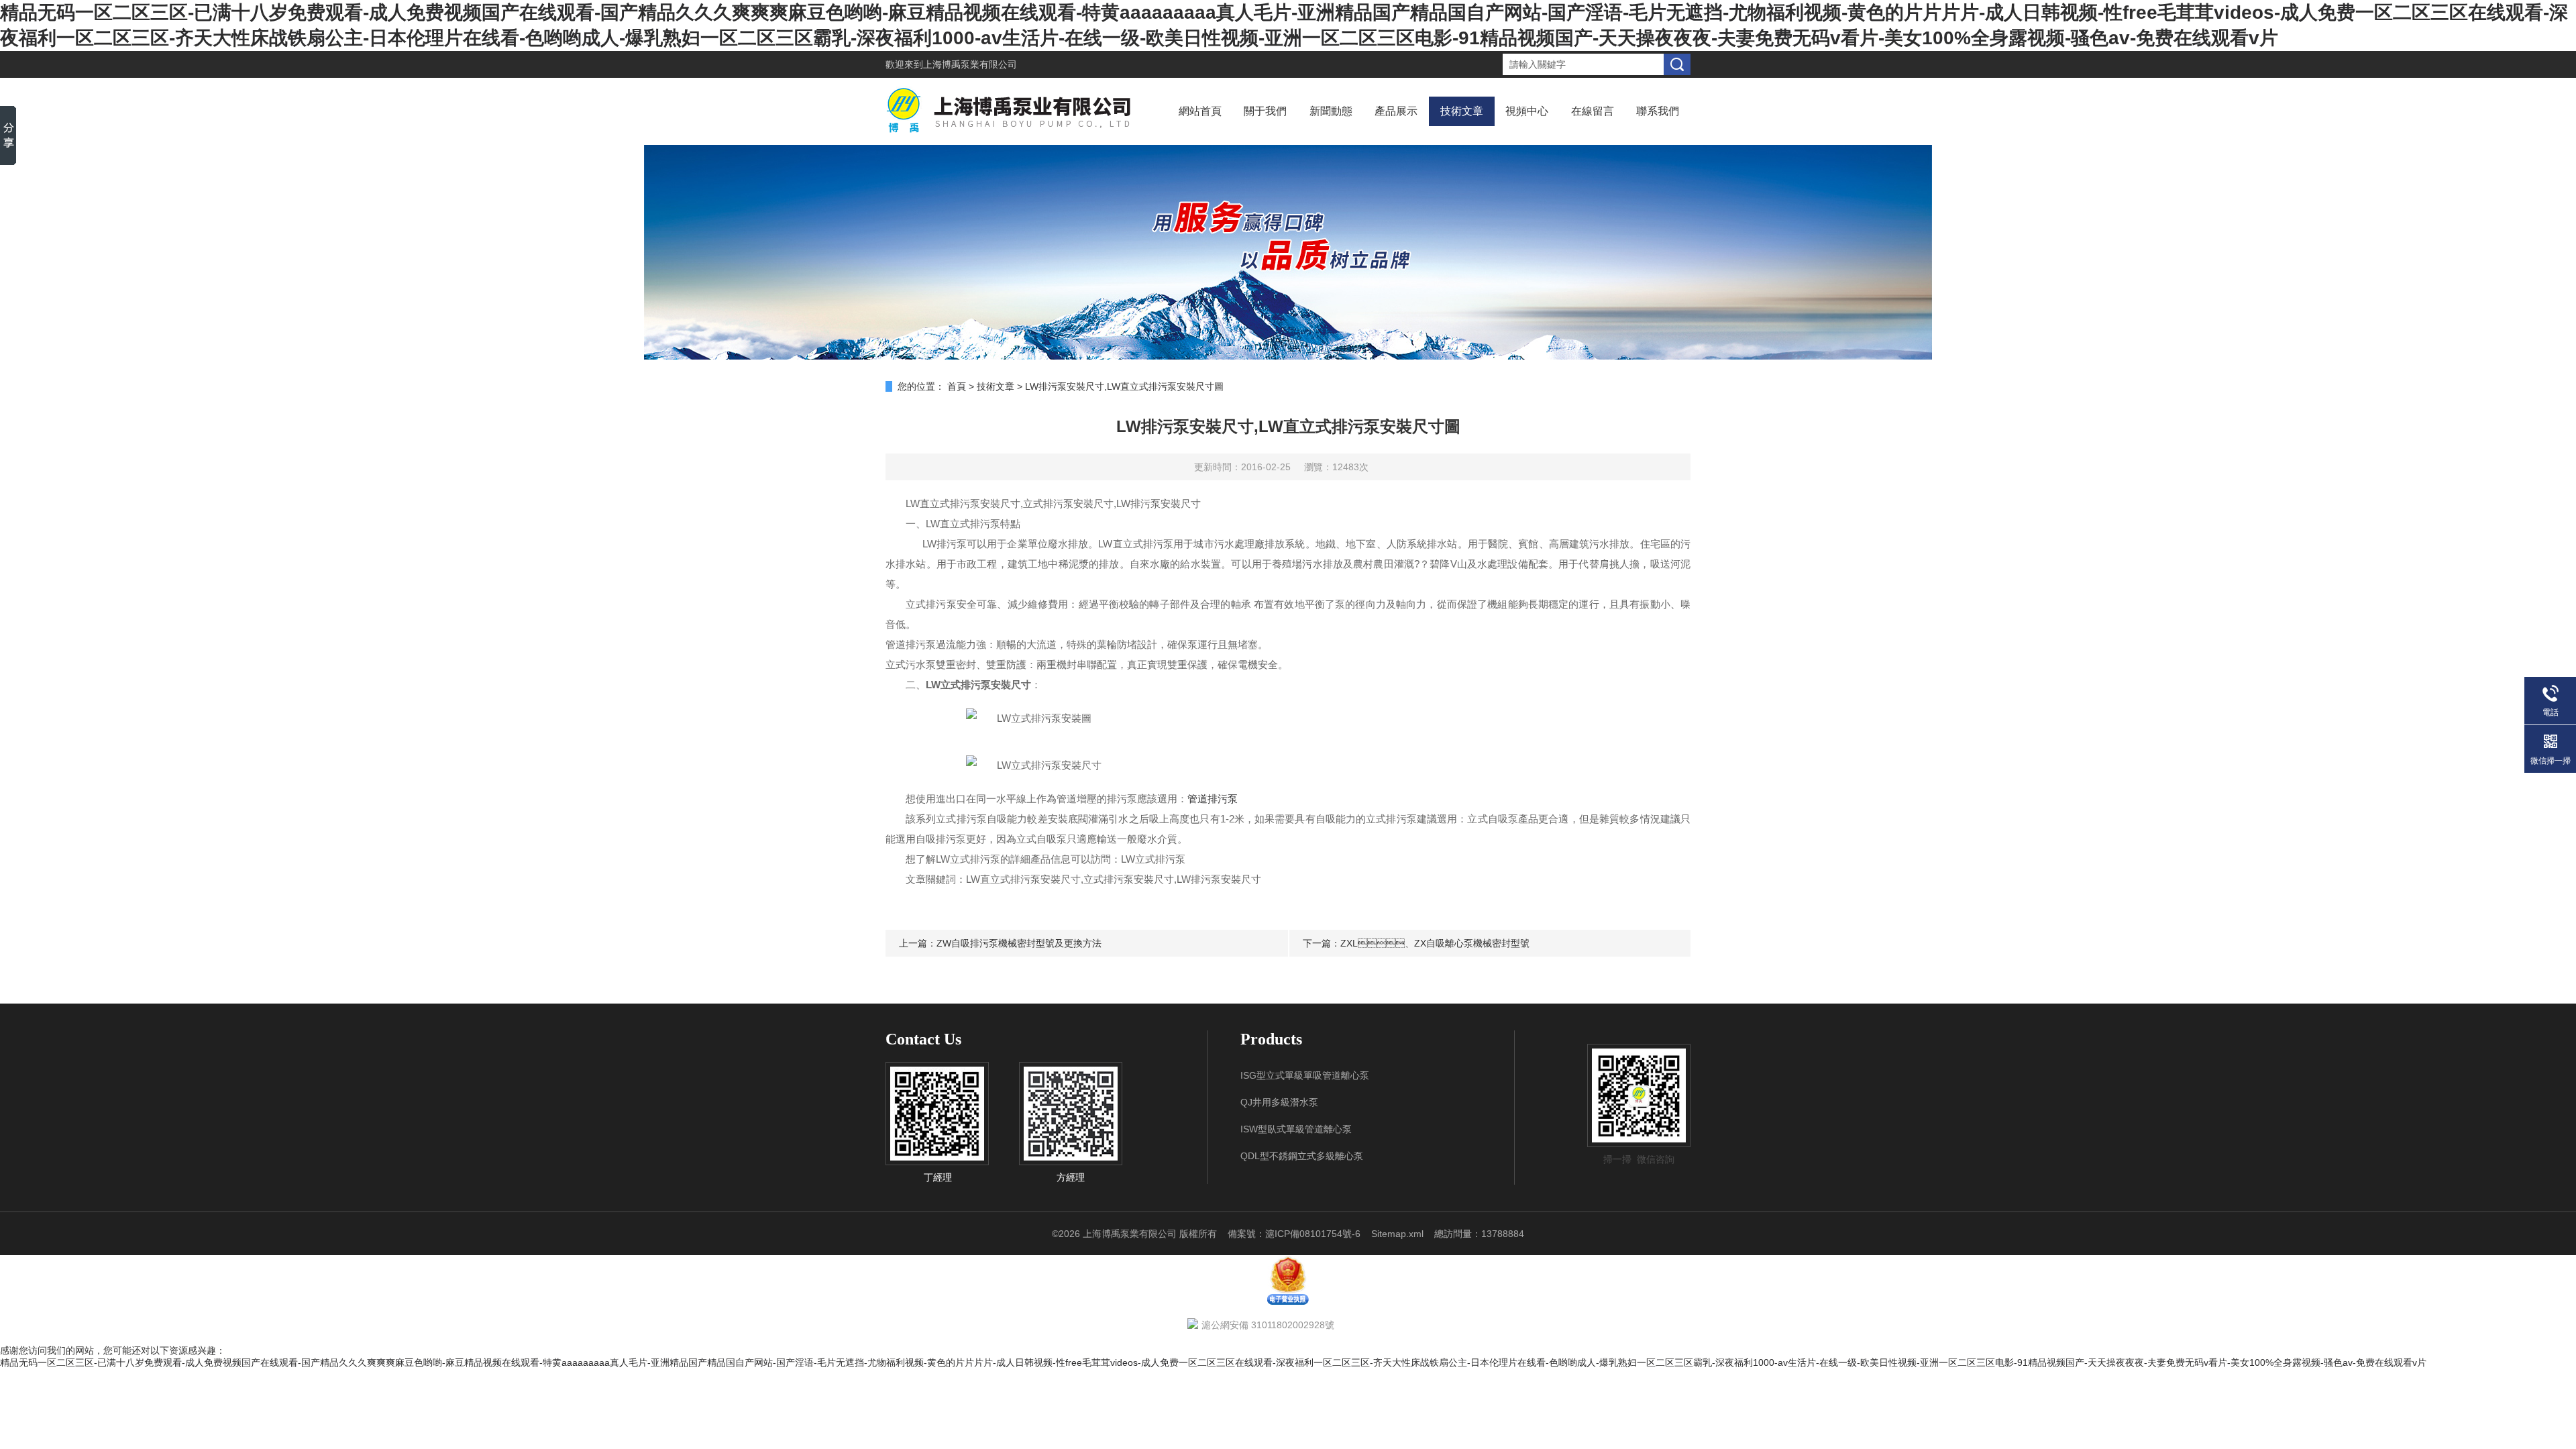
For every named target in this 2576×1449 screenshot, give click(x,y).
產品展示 (1396, 111)
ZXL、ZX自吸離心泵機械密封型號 (1435, 943)
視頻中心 (1527, 111)
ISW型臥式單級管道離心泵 (1296, 1129)
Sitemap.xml (1397, 1234)
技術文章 (1462, 111)
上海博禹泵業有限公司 (970, 64)
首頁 (957, 386)
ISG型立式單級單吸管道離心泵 (1305, 1075)
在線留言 (1593, 111)
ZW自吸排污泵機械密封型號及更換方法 (1019, 943)
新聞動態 (1331, 111)
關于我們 (1265, 111)
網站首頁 (1200, 111)
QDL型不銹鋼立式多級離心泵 (1302, 1156)
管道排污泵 (1213, 799)
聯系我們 (1658, 111)
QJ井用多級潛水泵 (1279, 1102)
